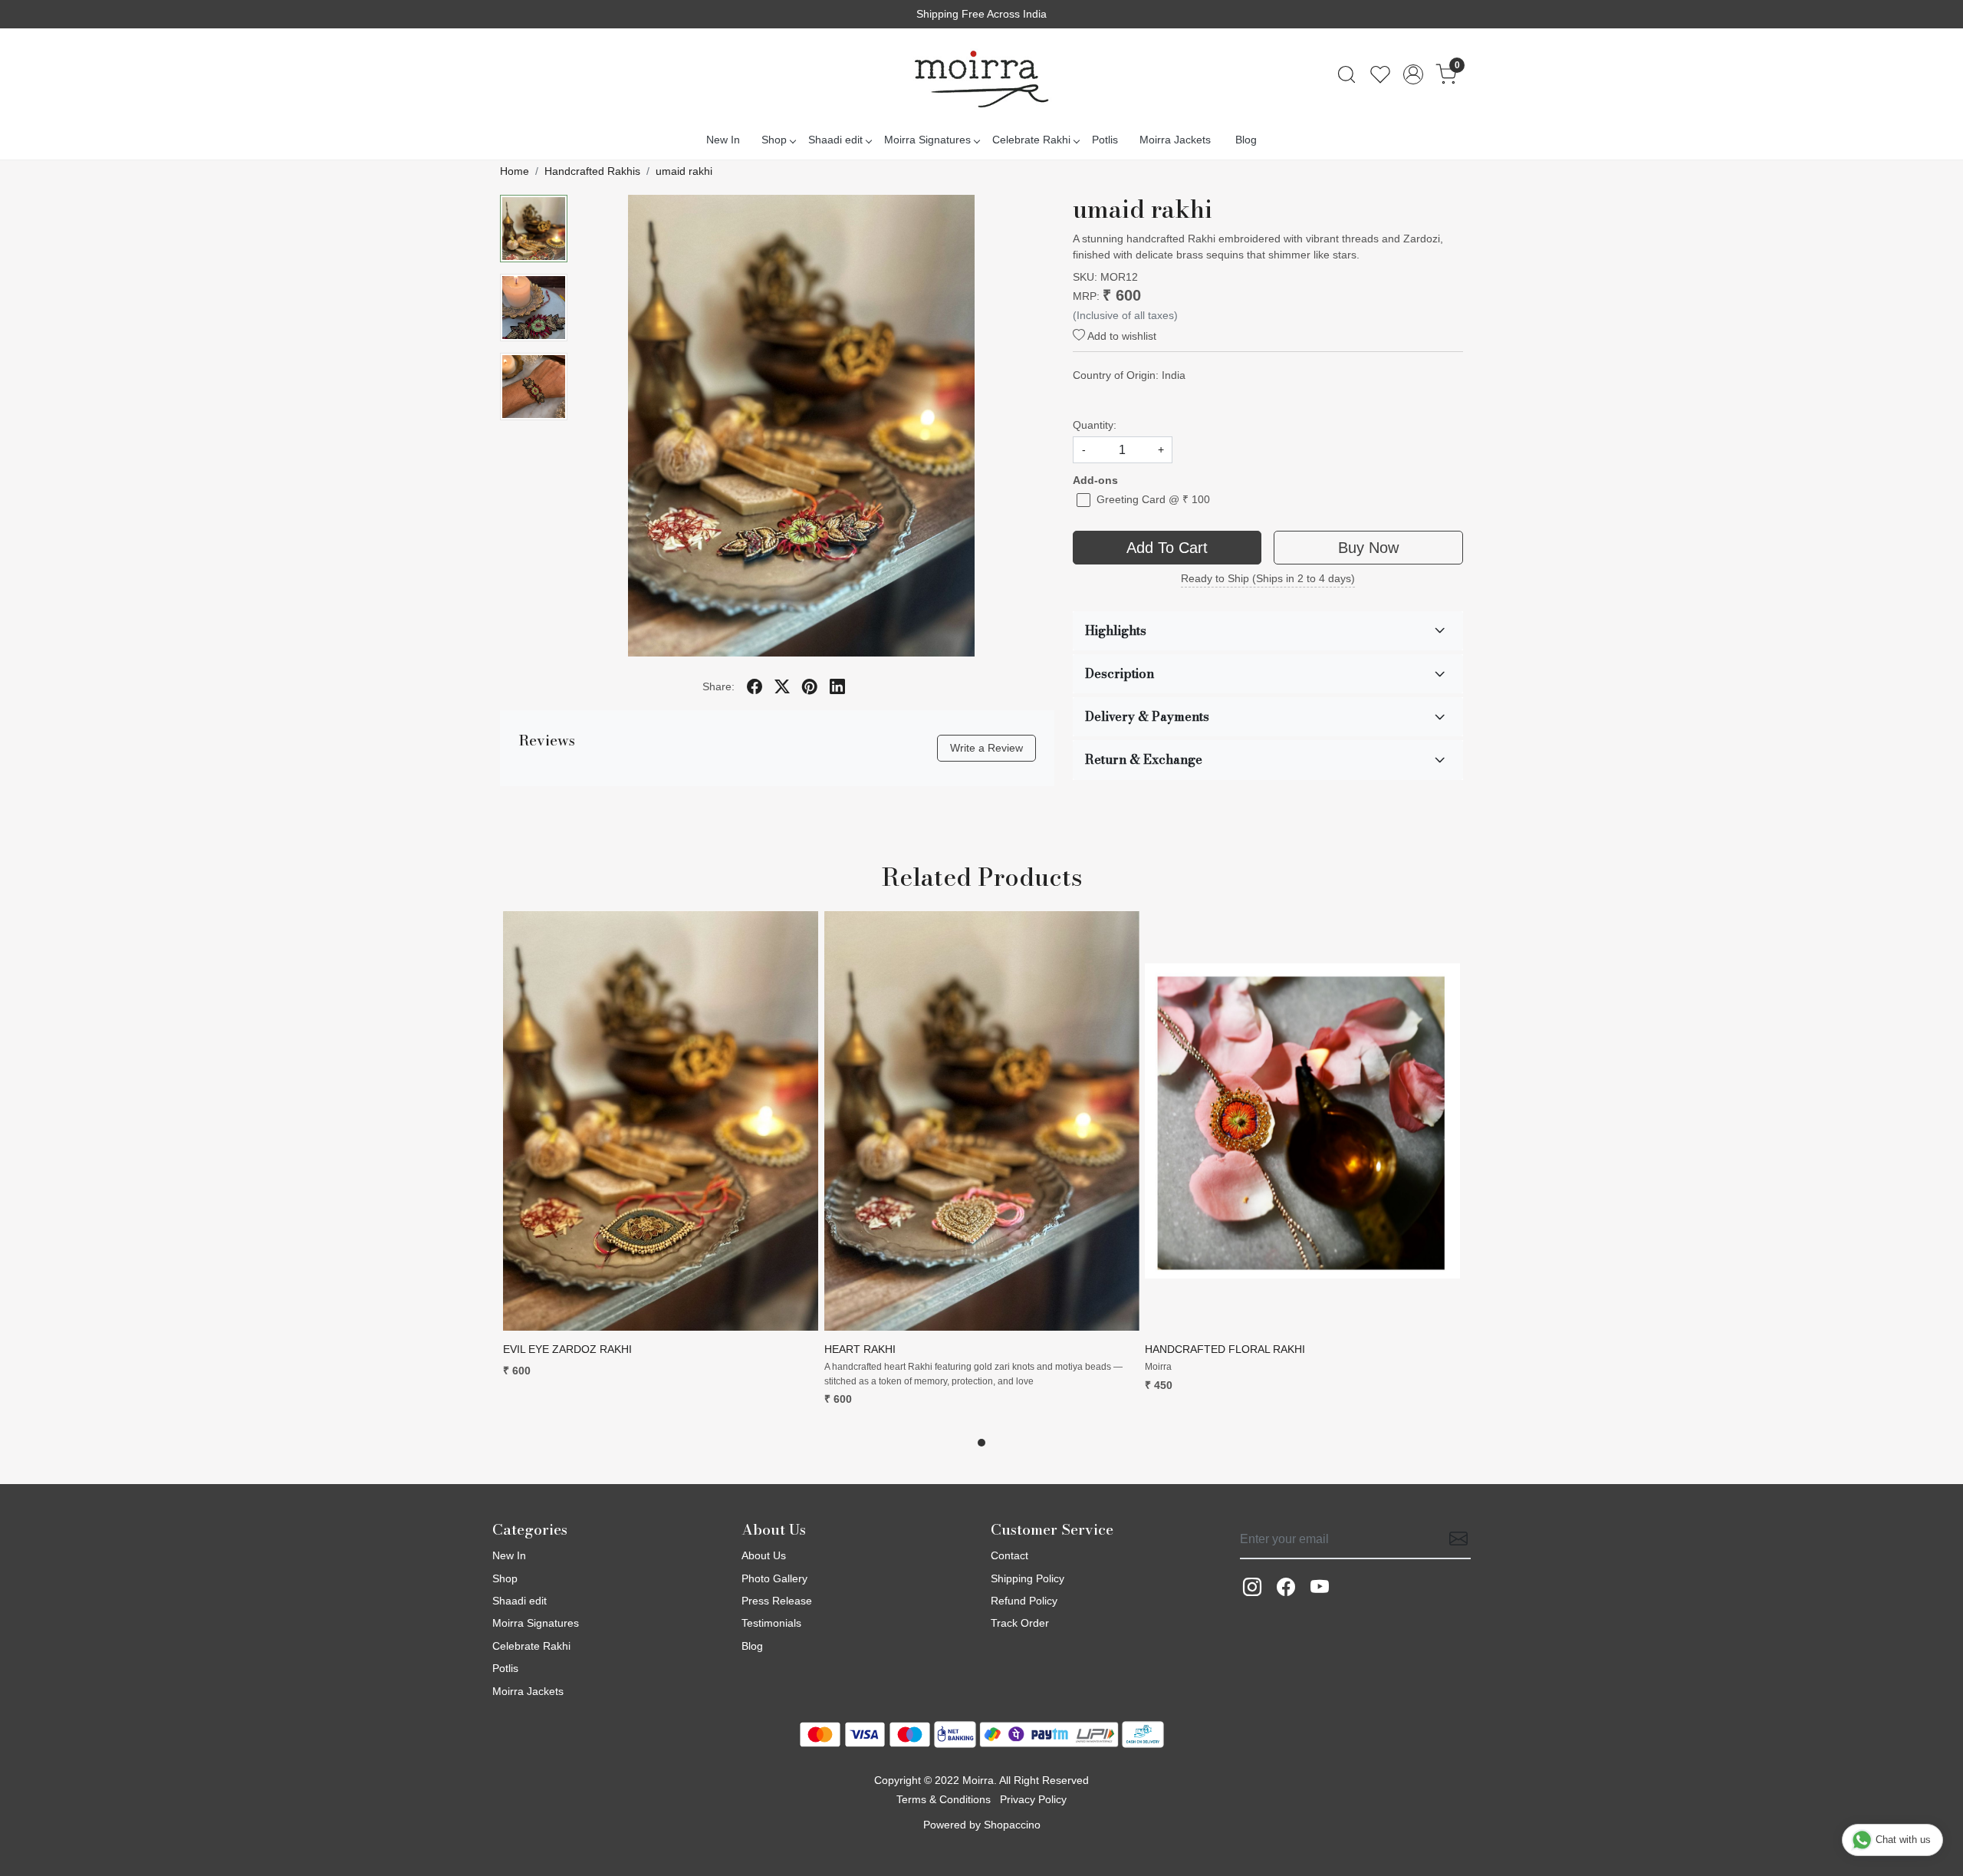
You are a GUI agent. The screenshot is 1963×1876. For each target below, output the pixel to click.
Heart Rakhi (860, 1349)
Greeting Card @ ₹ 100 (1153, 499)
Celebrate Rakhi (1031, 140)
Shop (774, 140)
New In (723, 140)
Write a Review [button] (986, 748)
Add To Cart (1167, 548)
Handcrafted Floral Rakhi (1225, 1349)
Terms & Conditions (944, 1799)
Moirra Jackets (1175, 140)
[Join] (1454, 1539)
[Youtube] (1320, 1587)
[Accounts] (1413, 74)
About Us (764, 1555)
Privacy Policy (1033, 1799)
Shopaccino (1012, 1825)
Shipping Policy (1028, 1578)
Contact (1009, 1555)
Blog (1246, 140)
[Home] (981, 74)
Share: (718, 686)
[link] (1346, 74)
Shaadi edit (835, 140)
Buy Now (1368, 548)
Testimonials (771, 1623)
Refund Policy (1024, 1601)
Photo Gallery (774, 1578)
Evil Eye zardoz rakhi (567, 1349)
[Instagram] (1252, 1587)
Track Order (1020, 1623)
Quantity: (1095, 425)
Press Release (777, 1601)
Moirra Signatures (927, 140)
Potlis (1105, 140)
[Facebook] (1286, 1587)
